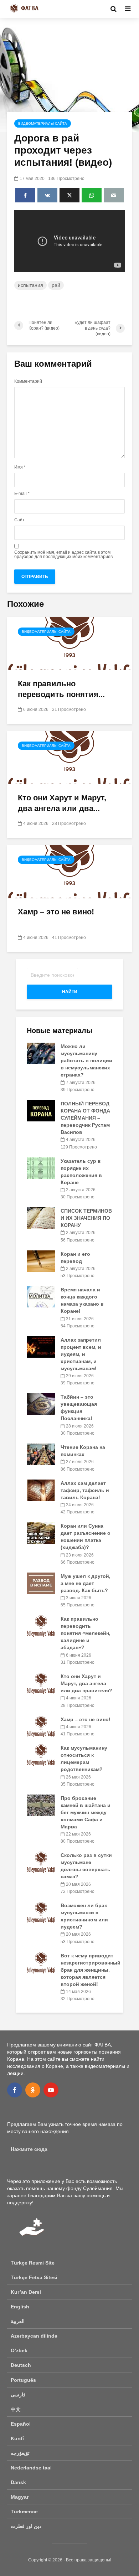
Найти (70, 992)
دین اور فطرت (26, 2526)
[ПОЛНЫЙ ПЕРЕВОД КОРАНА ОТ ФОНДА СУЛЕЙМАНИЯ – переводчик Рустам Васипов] (41, 1110)
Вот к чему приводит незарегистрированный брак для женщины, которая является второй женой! (91, 1970)
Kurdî (17, 2438)
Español (21, 2424)
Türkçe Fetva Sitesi (34, 2277)
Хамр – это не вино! (56, 912)
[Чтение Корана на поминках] (41, 1454)
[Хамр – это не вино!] (69, 871)
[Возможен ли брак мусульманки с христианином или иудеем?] (41, 1912)
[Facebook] (15, 2090)
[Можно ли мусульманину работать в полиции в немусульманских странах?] (41, 1053)
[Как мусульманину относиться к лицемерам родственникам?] (41, 1755)
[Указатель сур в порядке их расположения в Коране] (41, 1167)
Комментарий (28, 381)
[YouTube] (51, 2090)
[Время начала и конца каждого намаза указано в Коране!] (41, 1296)
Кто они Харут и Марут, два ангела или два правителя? (86, 1683)
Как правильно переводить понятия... (61, 689)
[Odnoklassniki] (33, 2090)
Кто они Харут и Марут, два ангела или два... (62, 803)
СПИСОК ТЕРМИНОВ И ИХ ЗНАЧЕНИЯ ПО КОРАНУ (86, 1218)
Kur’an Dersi (26, 2292)
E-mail (22, 494)
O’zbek (19, 2350)
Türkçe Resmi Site (33, 2263)
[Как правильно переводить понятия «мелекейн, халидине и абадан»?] (69, 643)
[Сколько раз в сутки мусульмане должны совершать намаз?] (41, 1862)
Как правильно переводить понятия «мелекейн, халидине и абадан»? (86, 1633)
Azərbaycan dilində (34, 2336)
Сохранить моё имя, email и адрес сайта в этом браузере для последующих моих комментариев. (64, 554)
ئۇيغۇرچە (20, 2453)
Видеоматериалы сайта (43, 123)
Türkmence (24, 2512)
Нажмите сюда (29, 2149)
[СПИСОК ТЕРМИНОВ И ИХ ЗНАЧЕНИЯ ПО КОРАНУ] (41, 1218)
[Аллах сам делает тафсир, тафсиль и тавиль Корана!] (41, 1490)
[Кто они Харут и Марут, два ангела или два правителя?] (69, 757)
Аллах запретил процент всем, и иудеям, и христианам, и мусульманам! (81, 1354)
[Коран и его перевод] (41, 1260)
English (20, 2307)
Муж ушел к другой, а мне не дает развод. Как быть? (86, 1583)
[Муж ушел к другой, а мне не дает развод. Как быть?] (41, 1583)
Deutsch (21, 2365)
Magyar (20, 2497)
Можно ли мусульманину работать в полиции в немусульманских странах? (86, 1060)
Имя (20, 467)
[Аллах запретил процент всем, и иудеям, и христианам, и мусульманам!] (41, 1347)
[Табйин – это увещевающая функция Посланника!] (41, 1404)
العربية (18, 2321)
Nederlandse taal (31, 2468)
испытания (30, 285)
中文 (16, 2409)
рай (56, 285)
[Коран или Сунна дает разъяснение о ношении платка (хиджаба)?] (41, 1533)
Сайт (19, 520)
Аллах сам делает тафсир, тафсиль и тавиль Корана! (85, 1490)
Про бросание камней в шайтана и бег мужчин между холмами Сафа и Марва (86, 1812)
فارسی (18, 2395)
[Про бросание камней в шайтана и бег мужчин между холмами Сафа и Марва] (41, 1805)
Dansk (18, 2482)
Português (23, 2380)
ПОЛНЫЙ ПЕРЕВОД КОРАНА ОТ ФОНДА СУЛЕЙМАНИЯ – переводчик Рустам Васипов (85, 1118)
